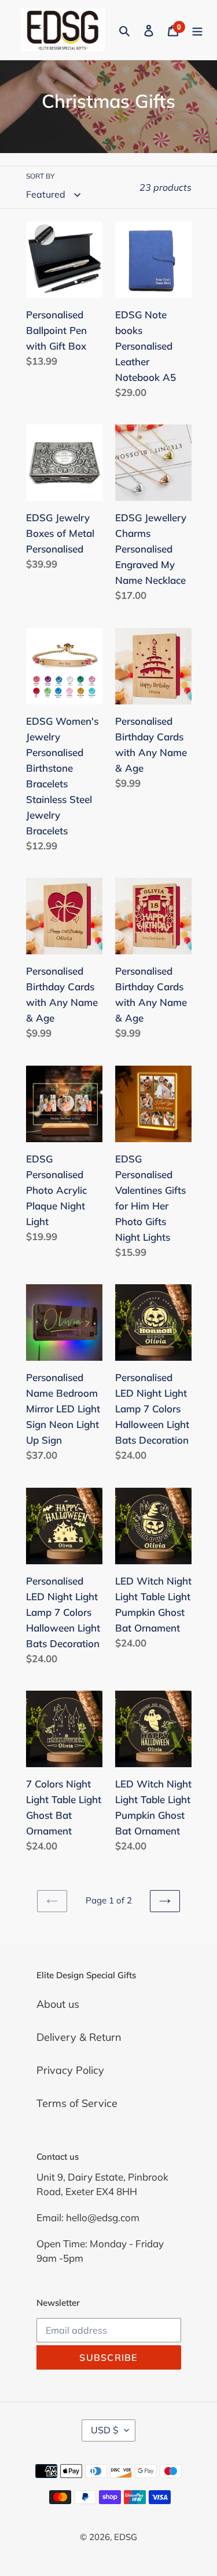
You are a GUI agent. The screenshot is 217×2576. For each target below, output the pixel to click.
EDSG (126, 2537)
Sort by (40, 176)
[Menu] (197, 30)
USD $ (105, 2430)
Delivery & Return (79, 2037)
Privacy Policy (70, 2070)
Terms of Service (77, 2103)
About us (58, 2004)
